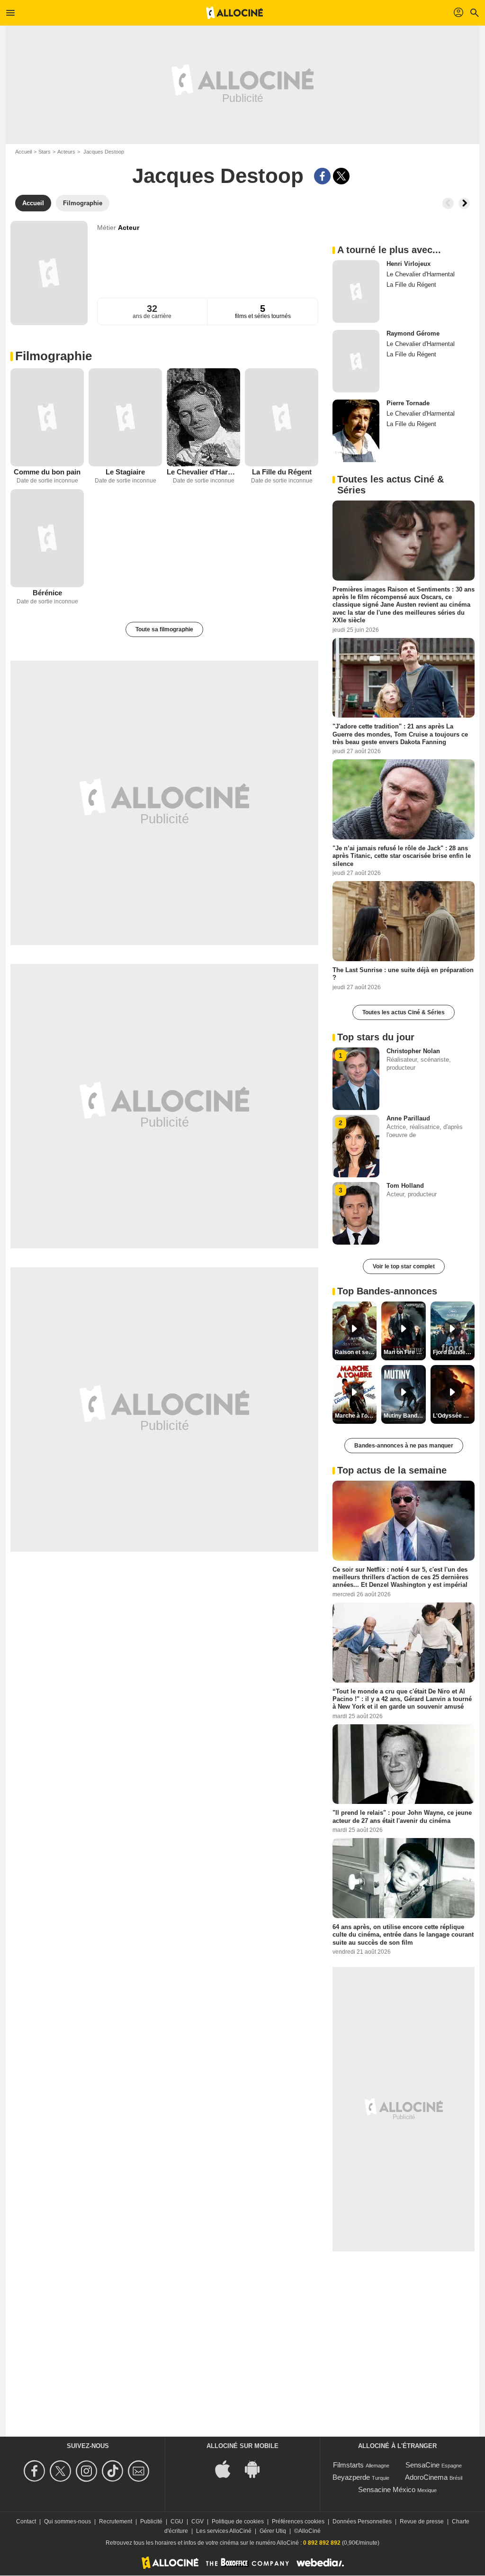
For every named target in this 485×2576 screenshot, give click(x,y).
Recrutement (116, 2521)
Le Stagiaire (125, 472)
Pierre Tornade (408, 403)
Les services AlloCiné (224, 2531)
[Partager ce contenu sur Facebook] (322, 176)
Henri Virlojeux (409, 264)
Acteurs (66, 152)
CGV (198, 2521)
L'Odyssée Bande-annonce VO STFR (454, 1416)
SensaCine (422, 2465)
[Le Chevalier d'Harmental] (203, 417)
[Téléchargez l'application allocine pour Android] (257, 2468)
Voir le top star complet (404, 1266)
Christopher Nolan (413, 1051)
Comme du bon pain (47, 472)
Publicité (151, 2521)
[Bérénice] (47, 538)
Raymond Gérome (413, 333)
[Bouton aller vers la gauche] (448, 203)
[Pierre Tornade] (356, 431)
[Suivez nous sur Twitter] (62, 2471)
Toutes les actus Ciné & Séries (404, 1012)
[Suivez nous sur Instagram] (88, 2471)
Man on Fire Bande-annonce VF (404, 1352)
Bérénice (47, 593)
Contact (26, 2521)
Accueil (23, 152)
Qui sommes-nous (67, 2521)
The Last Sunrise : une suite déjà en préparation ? (403, 974)
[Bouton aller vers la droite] (464, 203)
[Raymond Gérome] (356, 361)
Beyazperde (351, 2477)
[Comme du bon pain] (47, 417)
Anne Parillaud (408, 1118)
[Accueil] (234, 13)
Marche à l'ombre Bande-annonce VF (356, 1416)
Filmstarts (348, 2465)
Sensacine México (387, 2490)
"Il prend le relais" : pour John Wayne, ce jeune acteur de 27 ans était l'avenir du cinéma (402, 1816)
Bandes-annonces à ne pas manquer (404, 1446)
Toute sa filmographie (164, 629)
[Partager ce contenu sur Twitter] (341, 176)
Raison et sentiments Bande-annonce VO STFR (356, 1352)
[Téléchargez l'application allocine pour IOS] (228, 2468)
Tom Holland (405, 1186)
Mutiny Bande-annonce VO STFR (404, 1416)
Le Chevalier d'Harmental (203, 472)
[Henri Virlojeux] (356, 291)
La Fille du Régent (282, 472)
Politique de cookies (238, 2521)
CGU (177, 2521)
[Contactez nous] (140, 2471)
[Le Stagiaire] (125, 417)
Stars (45, 152)
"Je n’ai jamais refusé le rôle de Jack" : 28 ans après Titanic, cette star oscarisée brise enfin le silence (402, 856)
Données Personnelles (362, 2521)
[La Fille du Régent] (282, 417)
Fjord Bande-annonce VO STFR (454, 1352)
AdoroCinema (426, 2477)
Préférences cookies (298, 2521)
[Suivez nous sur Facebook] (36, 2471)
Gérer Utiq (273, 2531)
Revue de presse (422, 2521)
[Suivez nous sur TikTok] (114, 2471)
